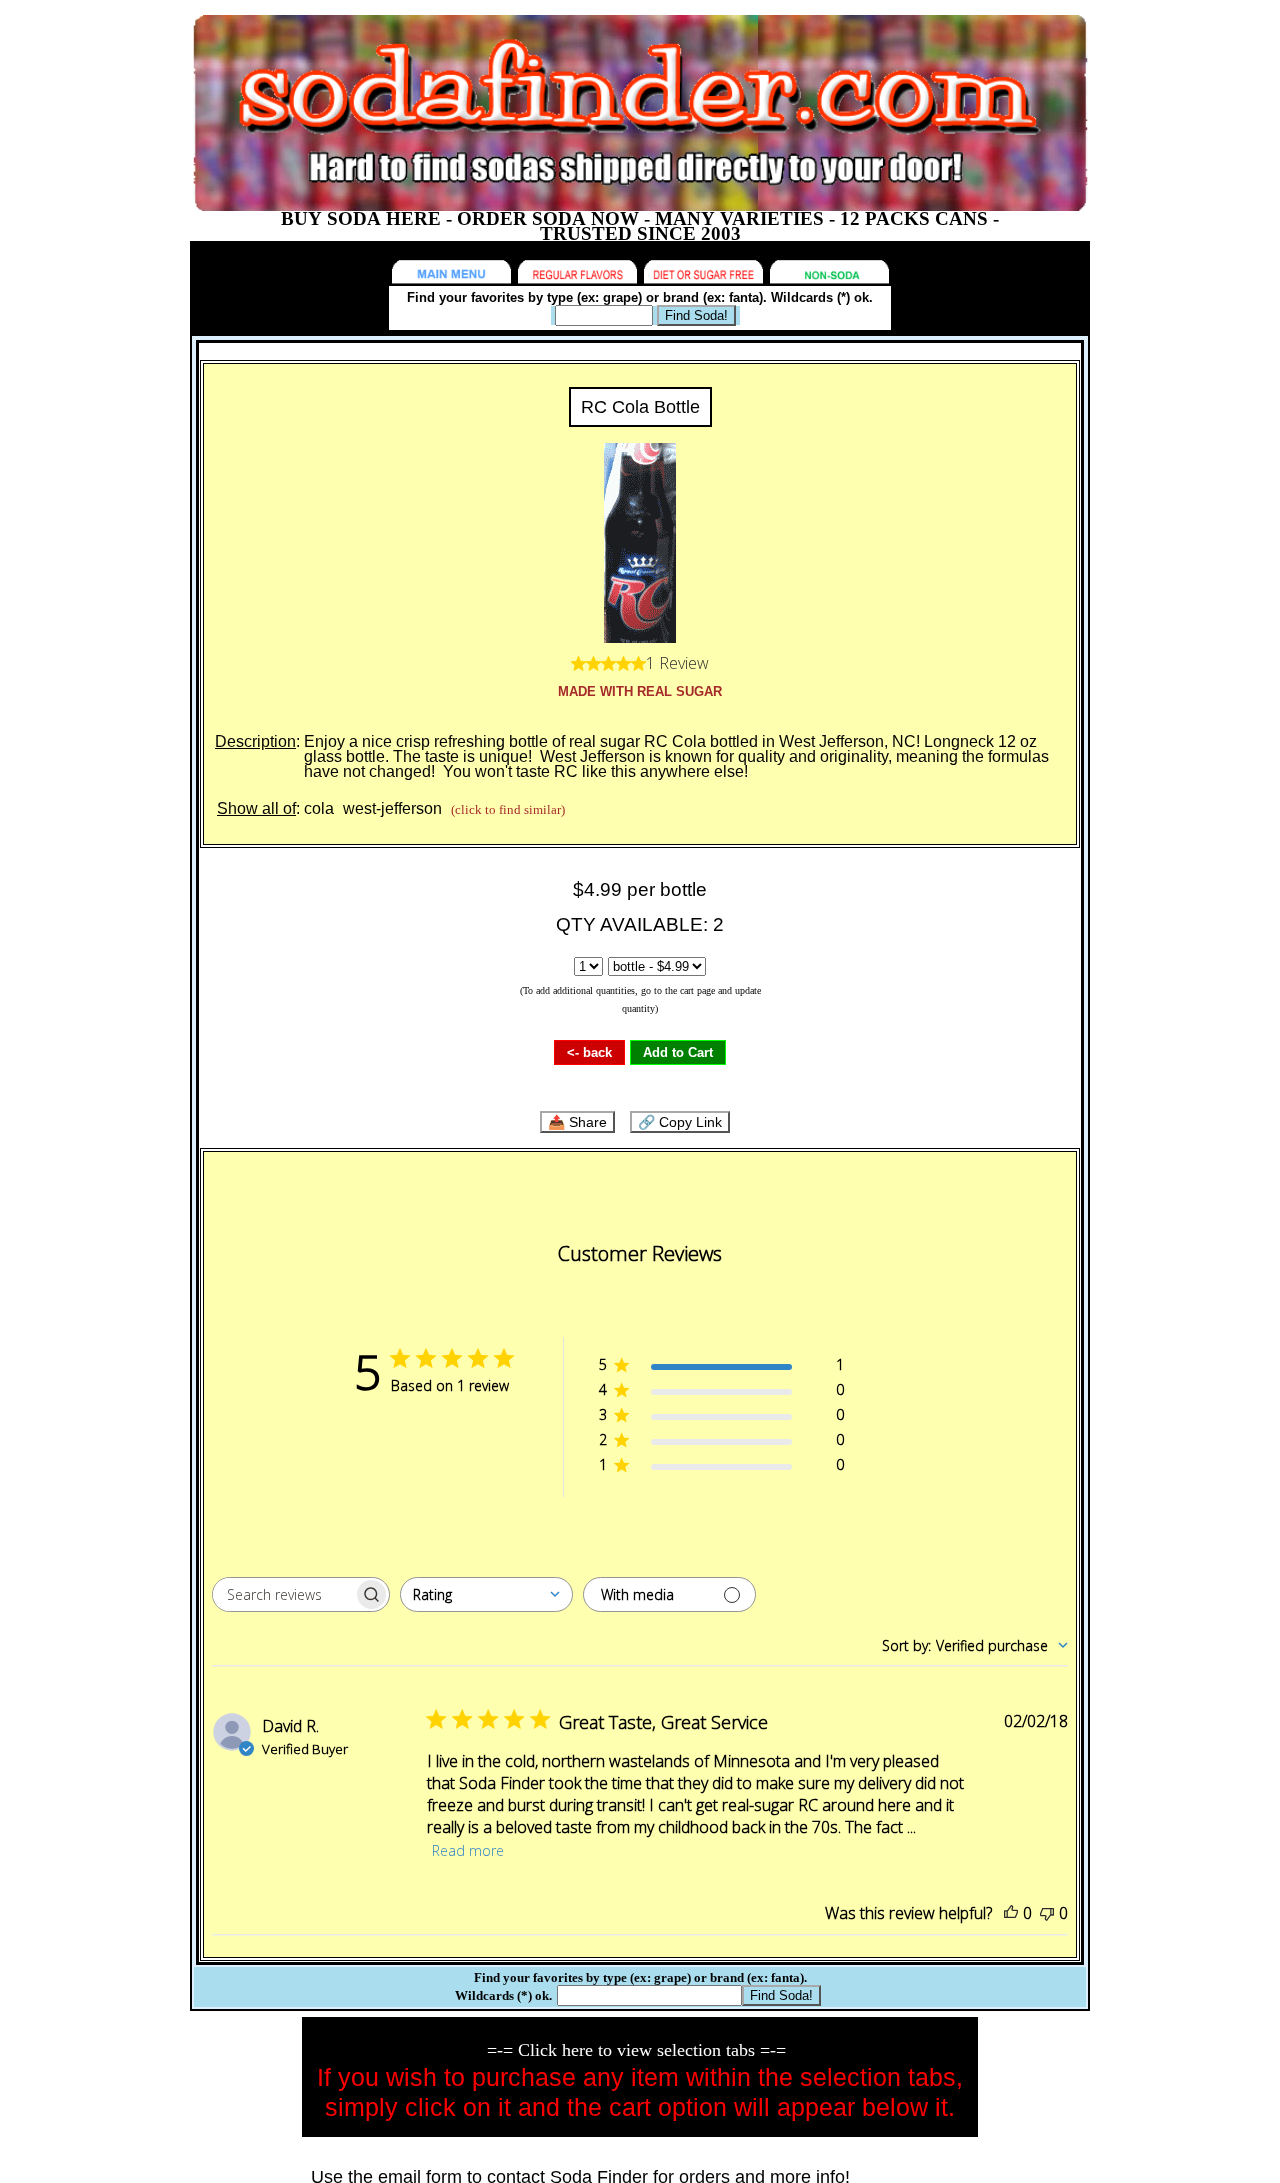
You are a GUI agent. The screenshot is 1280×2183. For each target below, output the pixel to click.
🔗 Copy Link (680, 1122)
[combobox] (486, 1594)
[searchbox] (283, 1594)
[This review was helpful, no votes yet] (1011, 1913)
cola (319, 808)
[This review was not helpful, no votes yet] (1047, 1913)
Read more (468, 1850)
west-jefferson (392, 808)
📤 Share (577, 1122)
